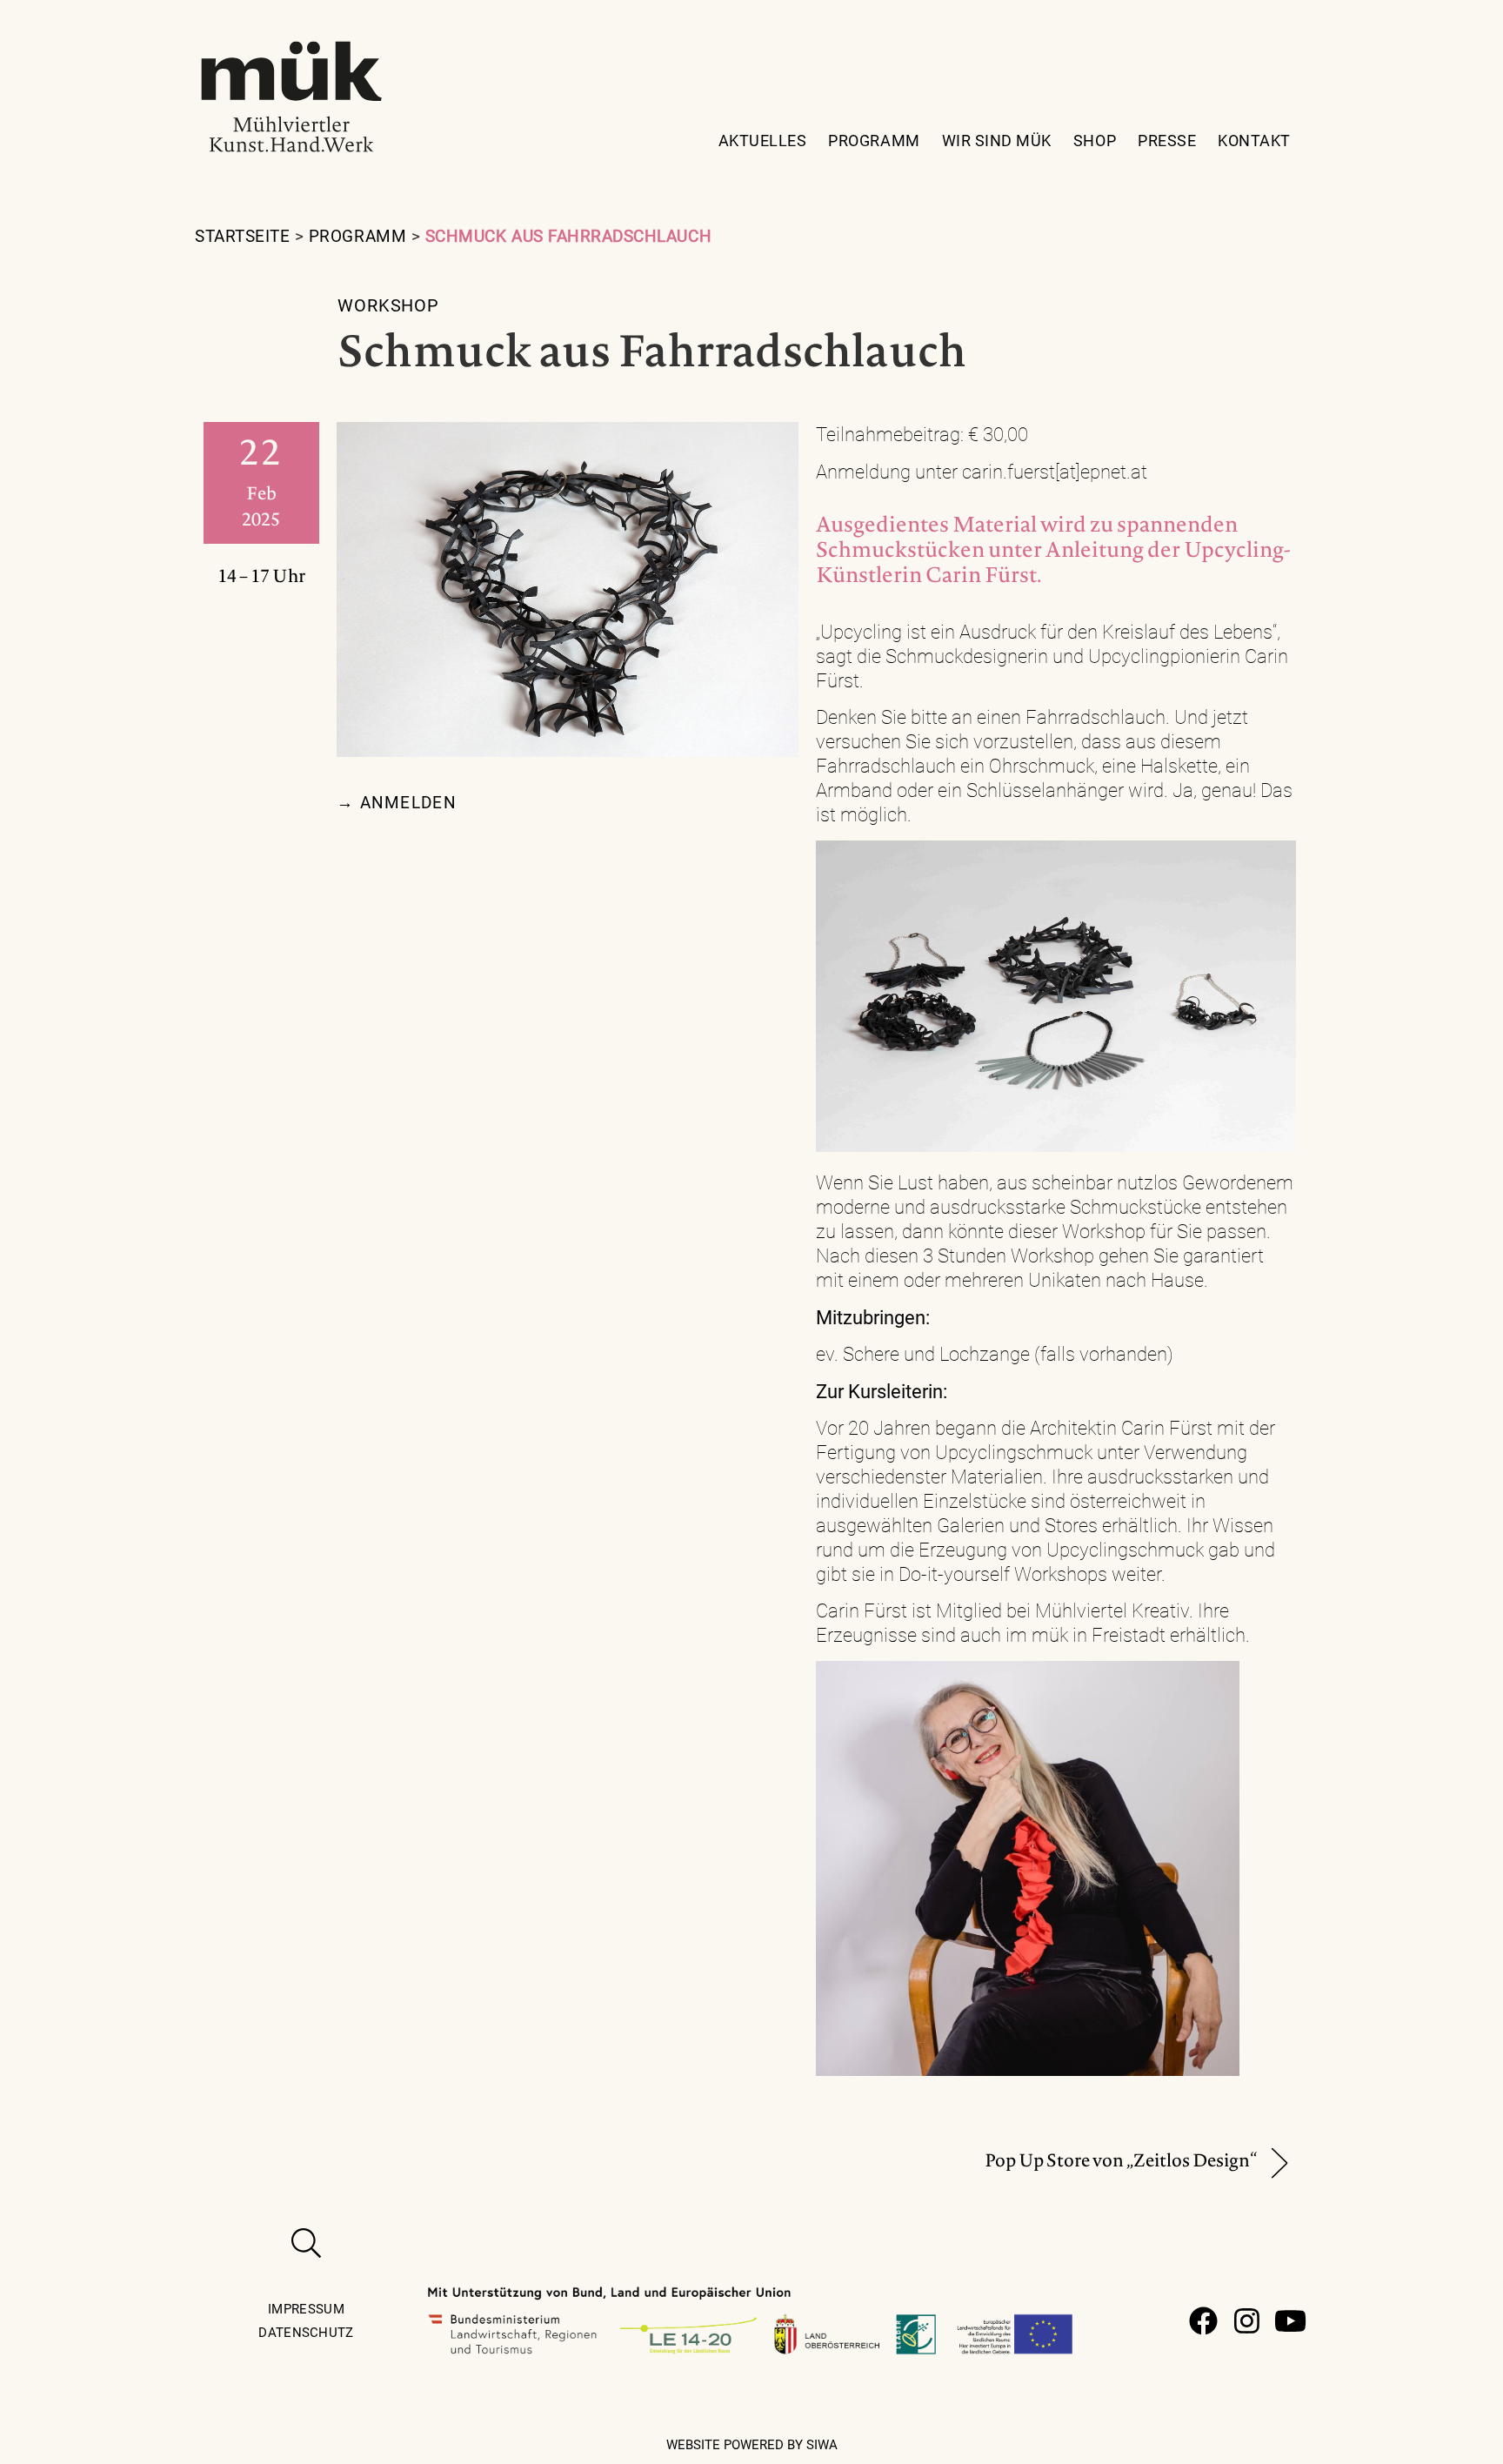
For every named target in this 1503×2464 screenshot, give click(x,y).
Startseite (242, 236)
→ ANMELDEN (397, 803)
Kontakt (1254, 141)
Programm (874, 141)
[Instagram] (1247, 2321)
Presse (1167, 141)
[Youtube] (1290, 2321)
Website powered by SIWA (752, 2445)
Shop (1095, 141)
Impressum (306, 2309)
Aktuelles (763, 141)
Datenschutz (306, 2333)
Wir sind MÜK (997, 141)
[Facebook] (1203, 2321)
